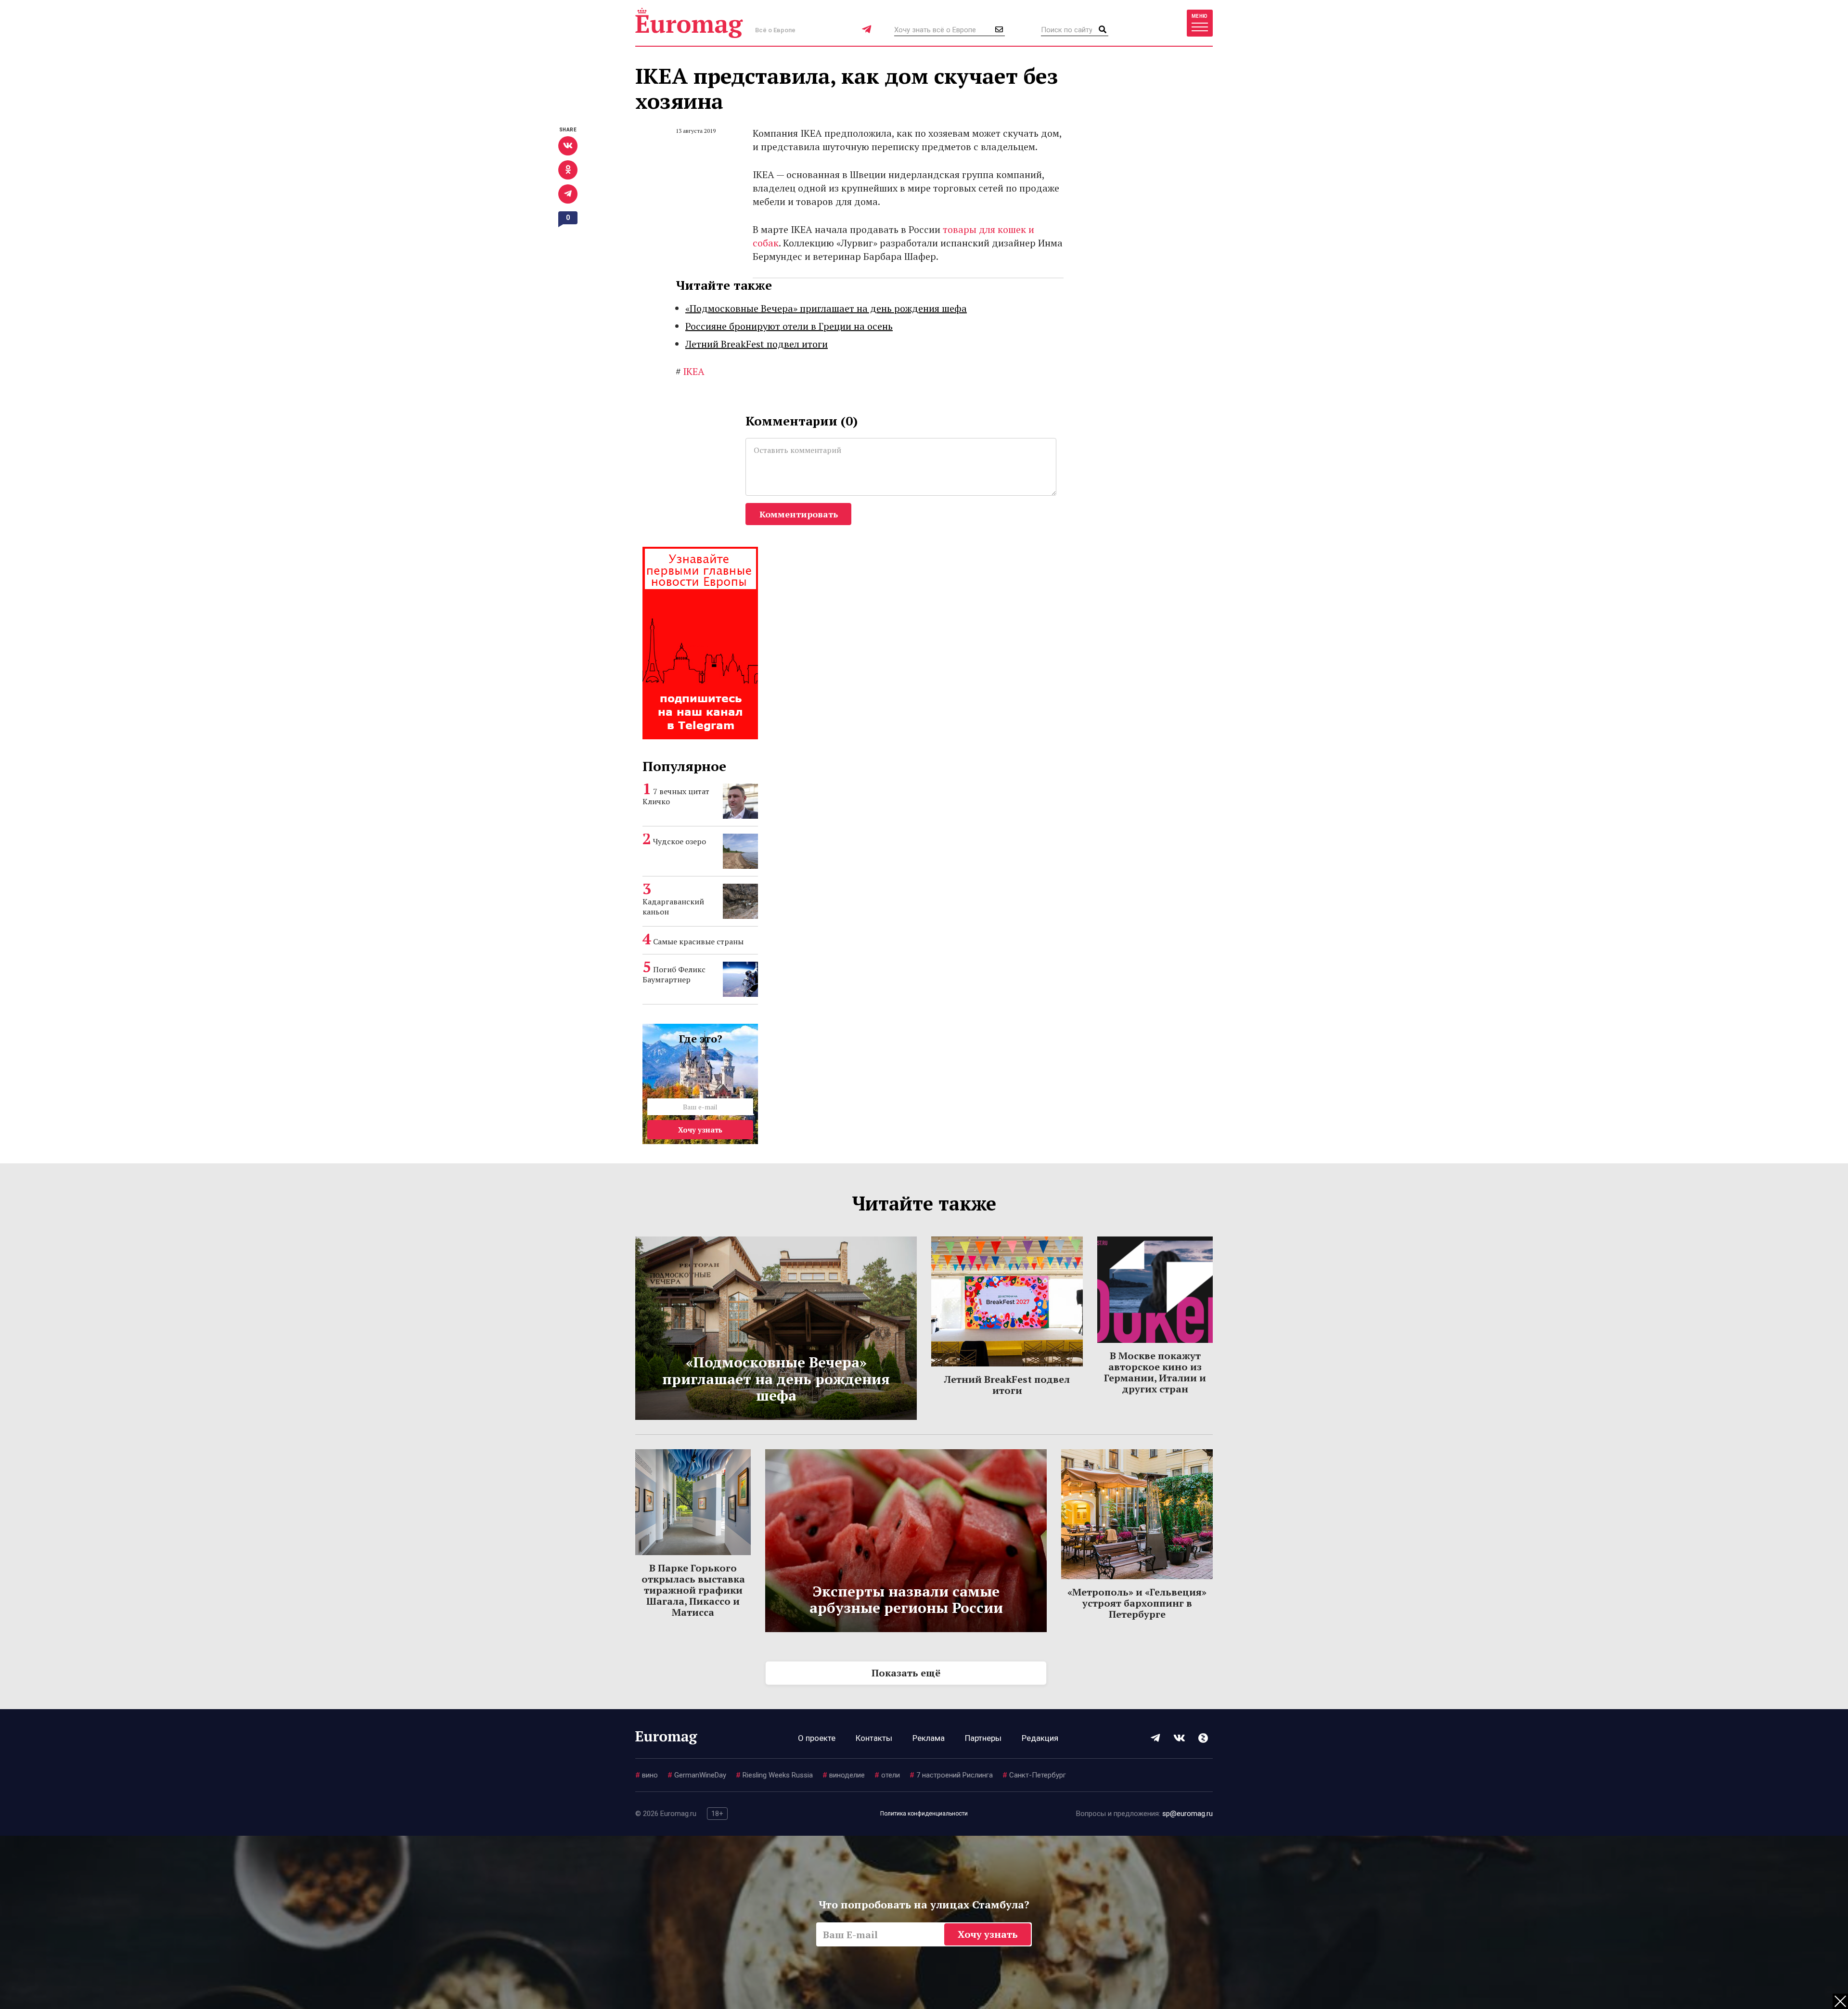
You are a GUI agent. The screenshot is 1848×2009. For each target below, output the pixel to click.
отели (887, 1775)
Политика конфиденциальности (924, 1814)
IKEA (690, 371)
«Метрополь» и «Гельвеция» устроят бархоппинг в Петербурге (1137, 1603)
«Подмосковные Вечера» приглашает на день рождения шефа (826, 308)
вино (647, 1775)
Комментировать (799, 514)
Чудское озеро (680, 841)
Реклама (929, 1738)
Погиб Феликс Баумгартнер (674, 974)
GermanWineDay (697, 1775)
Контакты (874, 1738)
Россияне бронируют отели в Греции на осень (789, 326)
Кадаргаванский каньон (673, 907)
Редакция (1040, 1738)
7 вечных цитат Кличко (676, 796)
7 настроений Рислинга (951, 1775)
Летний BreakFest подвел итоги (757, 344)
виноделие (844, 1775)
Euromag (689, 23)
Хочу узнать (700, 1130)
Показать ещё (906, 1673)
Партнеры (983, 1738)
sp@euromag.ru (1187, 1814)
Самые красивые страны (698, 941)
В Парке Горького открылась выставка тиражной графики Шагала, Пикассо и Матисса (693, 1590)
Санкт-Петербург (1034, 1775)
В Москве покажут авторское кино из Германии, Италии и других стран (1155, 1372)
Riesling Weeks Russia (774, 1775)
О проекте (817, 1738)
